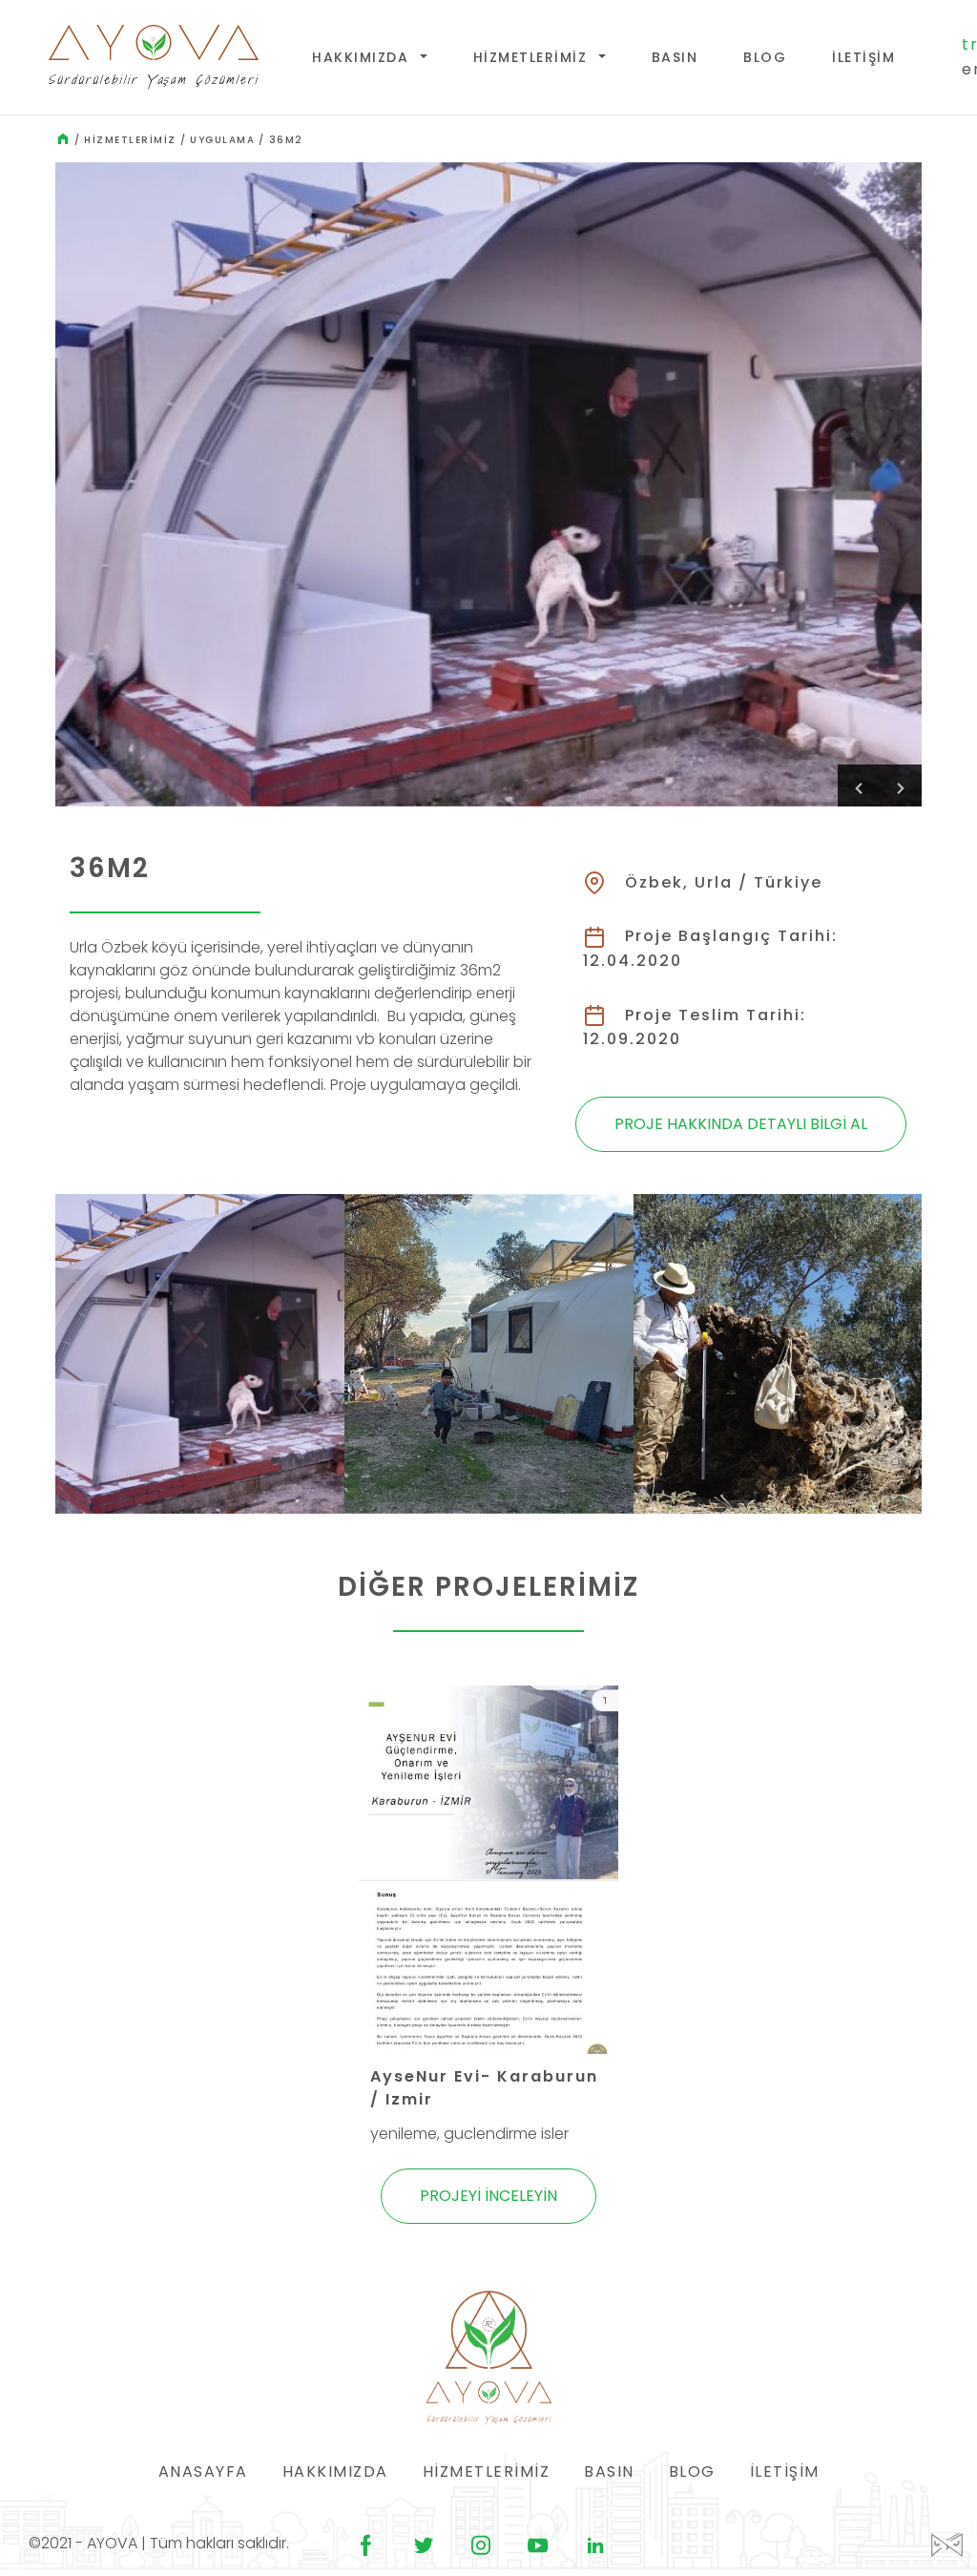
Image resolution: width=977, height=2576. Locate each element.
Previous (859, 785)
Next (901, 785)
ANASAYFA (203, 2471)
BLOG (765, 57)
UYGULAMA (222, 140)
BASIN (675, 57)
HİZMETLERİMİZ (533, 57)
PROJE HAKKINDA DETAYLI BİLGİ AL (741, 1124)
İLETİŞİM (863, 57)
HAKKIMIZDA (363, 57)
